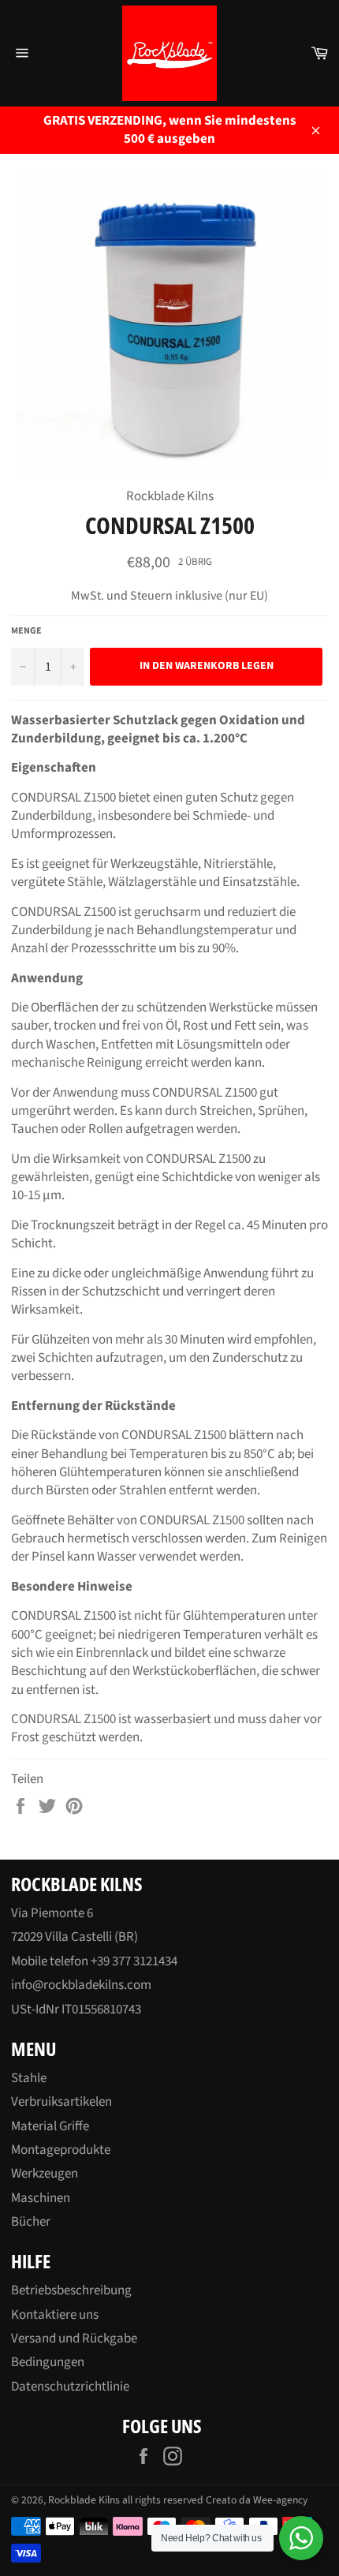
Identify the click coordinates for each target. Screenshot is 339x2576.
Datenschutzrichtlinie (70, 2387)
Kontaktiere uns (55, 2315)
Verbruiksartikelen (61, 2102)
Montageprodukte (61, 2150)
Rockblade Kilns (84, 2500)
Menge (26, 631)
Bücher (31, 2222)
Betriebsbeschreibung (71, 2290)
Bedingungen (48, 2362)
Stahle (29, 2078)
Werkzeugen (45, 2174)
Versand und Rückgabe (74, 2339)
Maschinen (41, 2198)
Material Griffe (50, 2126)
